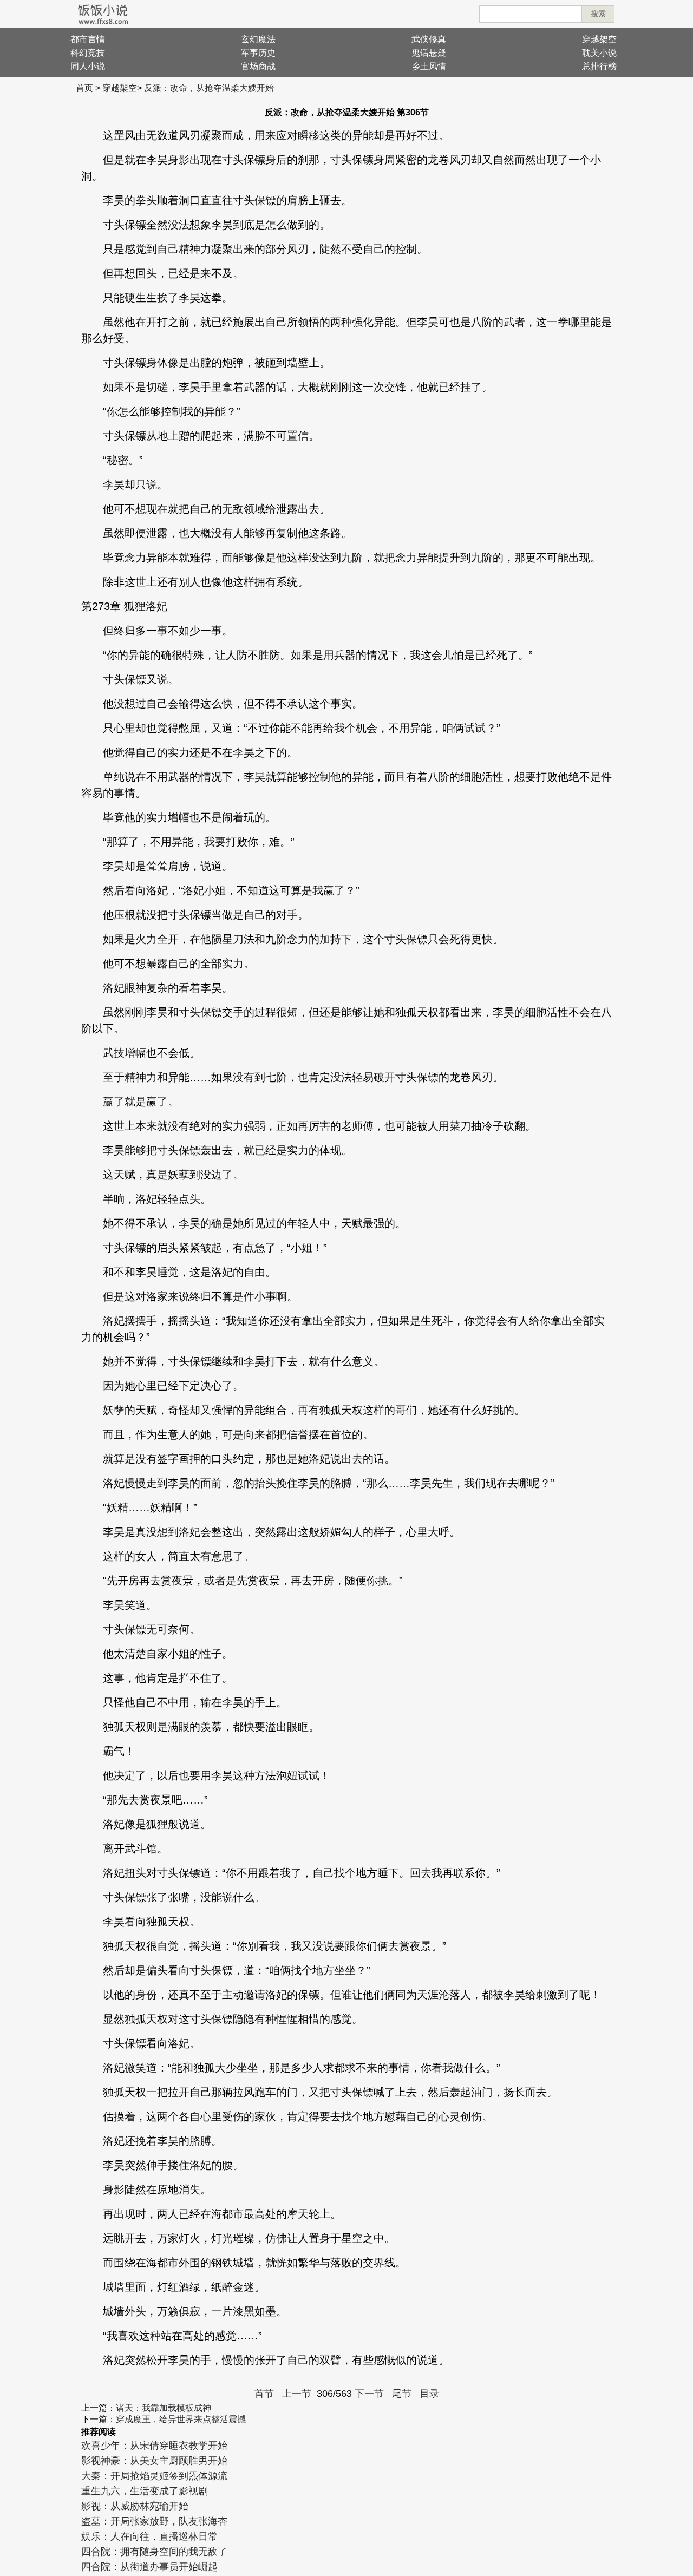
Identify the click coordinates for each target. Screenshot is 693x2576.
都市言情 (88, 39)
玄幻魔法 (258, 39)
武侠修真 (429, 39)
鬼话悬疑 (429, 53)
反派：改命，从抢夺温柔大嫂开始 (209, 88)
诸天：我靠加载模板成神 (164, 2408)
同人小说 (88, 66)
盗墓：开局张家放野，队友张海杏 (154, 2521)
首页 (84, 88)
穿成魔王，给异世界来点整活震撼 (181, 2419)
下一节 (369, 2394)
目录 (429, 2394)
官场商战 (258, 66)
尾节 (402, 2394)
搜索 (598, 14)
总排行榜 (599, 66)
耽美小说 (599, 53)
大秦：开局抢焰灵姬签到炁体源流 (154, 2476)
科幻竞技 (88, 53)
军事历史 (258, 53)
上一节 (297, 2394)
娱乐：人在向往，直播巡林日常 (149, 2536)
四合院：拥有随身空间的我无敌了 (154, 2552)
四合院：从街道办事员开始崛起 (149, 2567)
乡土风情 (429, 66)
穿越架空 (599, 39)
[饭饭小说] (103, 14)
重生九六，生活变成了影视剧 (145, 2491)
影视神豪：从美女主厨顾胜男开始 (154, 2461)
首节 (264, 2394)
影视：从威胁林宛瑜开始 (135, 2506)
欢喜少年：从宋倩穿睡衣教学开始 (154, 2446)
